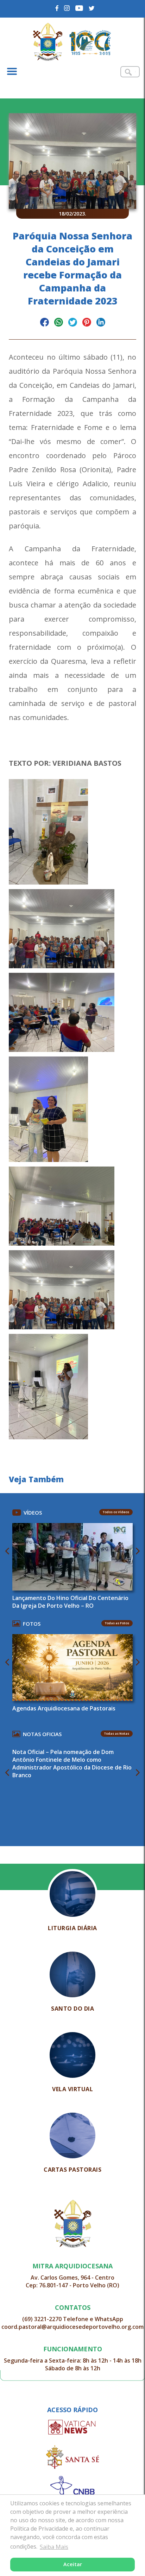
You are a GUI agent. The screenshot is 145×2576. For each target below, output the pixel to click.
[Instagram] (67, 8)
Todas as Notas (117, 1733)
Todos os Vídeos (116, 1512)
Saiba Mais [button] (54, 2547)
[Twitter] (92, 8)
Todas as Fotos (117, 1623)
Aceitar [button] (73, 2564)
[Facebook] (57, 8)
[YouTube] (79, 8)
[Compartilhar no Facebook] (45, 323)
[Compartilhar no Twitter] (73, 323)
